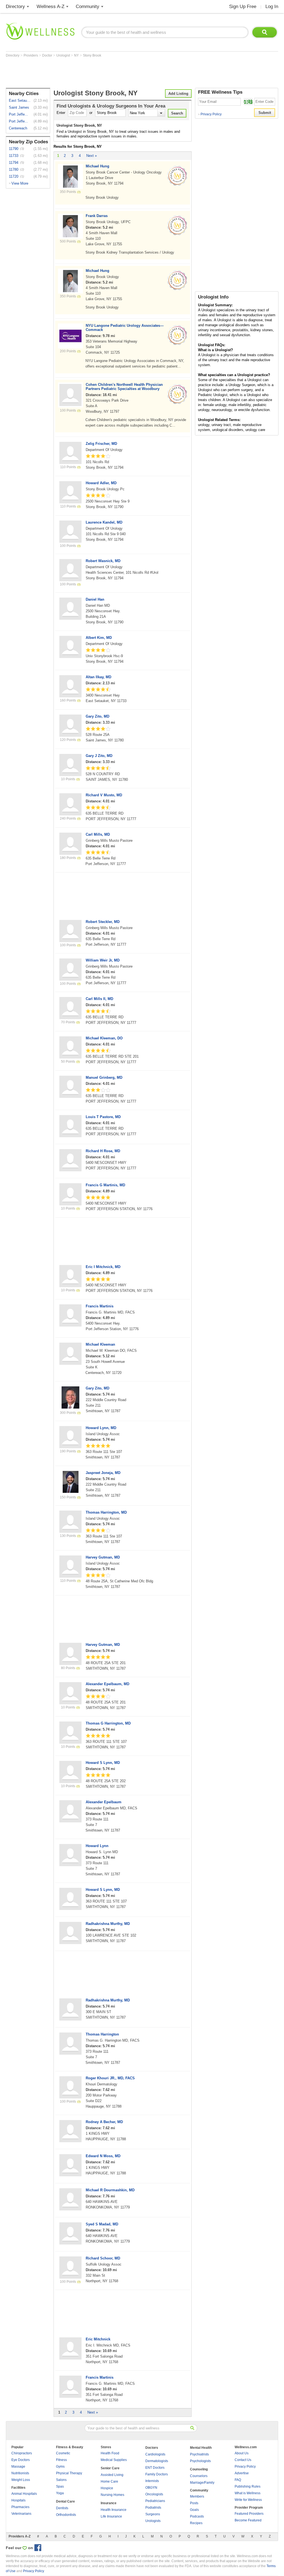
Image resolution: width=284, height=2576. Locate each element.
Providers (31, 55)
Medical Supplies (114, 2460)
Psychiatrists (199, 2454)
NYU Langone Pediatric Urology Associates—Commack (125, 328)
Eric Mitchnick (98, 2339)
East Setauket (20, 100)
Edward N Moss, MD (103, 2156)
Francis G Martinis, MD (105, 1185)
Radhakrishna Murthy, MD (108, 1924)
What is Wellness (248, 2493)
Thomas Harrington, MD (106, 1512)
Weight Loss (21, 2480)
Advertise (242, 2473)
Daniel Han (95, 599)
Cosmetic (63, 2453)
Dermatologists (157, 2461)
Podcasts (197, 2516)
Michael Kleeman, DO (104, 1038)
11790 (14, 149)
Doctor (48, 55)
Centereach (18, 128)
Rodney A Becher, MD (104, 2122)
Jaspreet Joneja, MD (103, 1473)
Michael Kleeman (100, 1344)
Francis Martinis (100, 1306)
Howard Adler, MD (101, 483)
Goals (194, 2510)
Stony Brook (92, 55)
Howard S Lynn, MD (103, 1763)
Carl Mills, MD (98, 834)
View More (20, 183)
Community (88, 7)
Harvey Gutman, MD (103, 1557)
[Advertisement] (107, 73)
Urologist (64, 55)
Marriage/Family (202, 2483)
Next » (92, 156)
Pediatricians (155, 2501)
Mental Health (201, 2448)
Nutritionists (20, 2473)
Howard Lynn (97, 1846)
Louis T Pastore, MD (103, 1117)
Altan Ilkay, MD (98, 677)
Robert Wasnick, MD (103, 561)
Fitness (61, 2460)
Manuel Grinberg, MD (104, 1077)
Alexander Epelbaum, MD (107, 1684)
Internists (152, 2481)
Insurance (109, 2503)
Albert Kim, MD (99, 638)
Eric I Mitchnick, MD (103, 1267)
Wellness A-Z (50, 7)
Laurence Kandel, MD (104, 522)
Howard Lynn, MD (101, 1428)
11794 (14, 163)
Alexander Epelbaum (104, 1802)
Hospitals (18, 2500)
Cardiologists (155, 2454)
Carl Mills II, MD (99, 999)
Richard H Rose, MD (103, 1151)
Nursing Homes (112, 2495)
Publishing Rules (248, 2486)
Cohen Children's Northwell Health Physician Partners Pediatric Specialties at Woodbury (124, 387)
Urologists (153, 2521)
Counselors (199, 2476)
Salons (61, 2480)
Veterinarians (21, 2514)
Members (197, 2496)
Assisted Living (112, 2475)
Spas (60, 2486)
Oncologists (154, 2494)
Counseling (199, 2469)
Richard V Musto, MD (104, 795)
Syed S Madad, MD (102, 2224)
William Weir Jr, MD (103, 960)
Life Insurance (111, 2516)
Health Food (110, 2453)
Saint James (19, 107)
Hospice (107, 2488)
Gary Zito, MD (97, 716)
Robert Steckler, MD (103, 922)
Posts (194, 2503)
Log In (272, 7)
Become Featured (248, 2520)
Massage (18, 2467)
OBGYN (151, 2488)
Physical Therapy (69, 2473)
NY (77, 55)
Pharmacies (20, 2507)
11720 (14, 176)
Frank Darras (97, 216)
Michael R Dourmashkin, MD (110, 2190)
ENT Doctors (155, 2468)
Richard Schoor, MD (103, 2258)
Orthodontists (66, 2515)
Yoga (60, 2493)
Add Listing (178, 94)
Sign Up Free (243, 7)
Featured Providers (249, 2514)
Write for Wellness (248, 2500)
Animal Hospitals (24, 2494)
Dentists (62, 2508)
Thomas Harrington (102, 2034)
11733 (14, 156)
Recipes (196, 2523)
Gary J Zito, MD (99, 756)
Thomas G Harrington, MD (108, 1723)
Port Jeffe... (18, 114)
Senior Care (110, 2468)
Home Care (109, 2481)
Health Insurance (114, 2510)
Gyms (60, 2467)
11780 (14, 169)
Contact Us (243, 2460)
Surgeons (153, 2514)
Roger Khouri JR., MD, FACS (110, 2078)
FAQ (238, 2480)
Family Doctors (157, 2474)
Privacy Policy (210, 114)
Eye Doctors (21, 2460)
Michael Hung (97, 166)
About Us (242, 2453)
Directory (15, 7)
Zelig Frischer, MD (101, 444)
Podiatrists (153, 2508)
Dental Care (65, 2501)
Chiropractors (22, 2453)
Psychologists (200, 2461)
